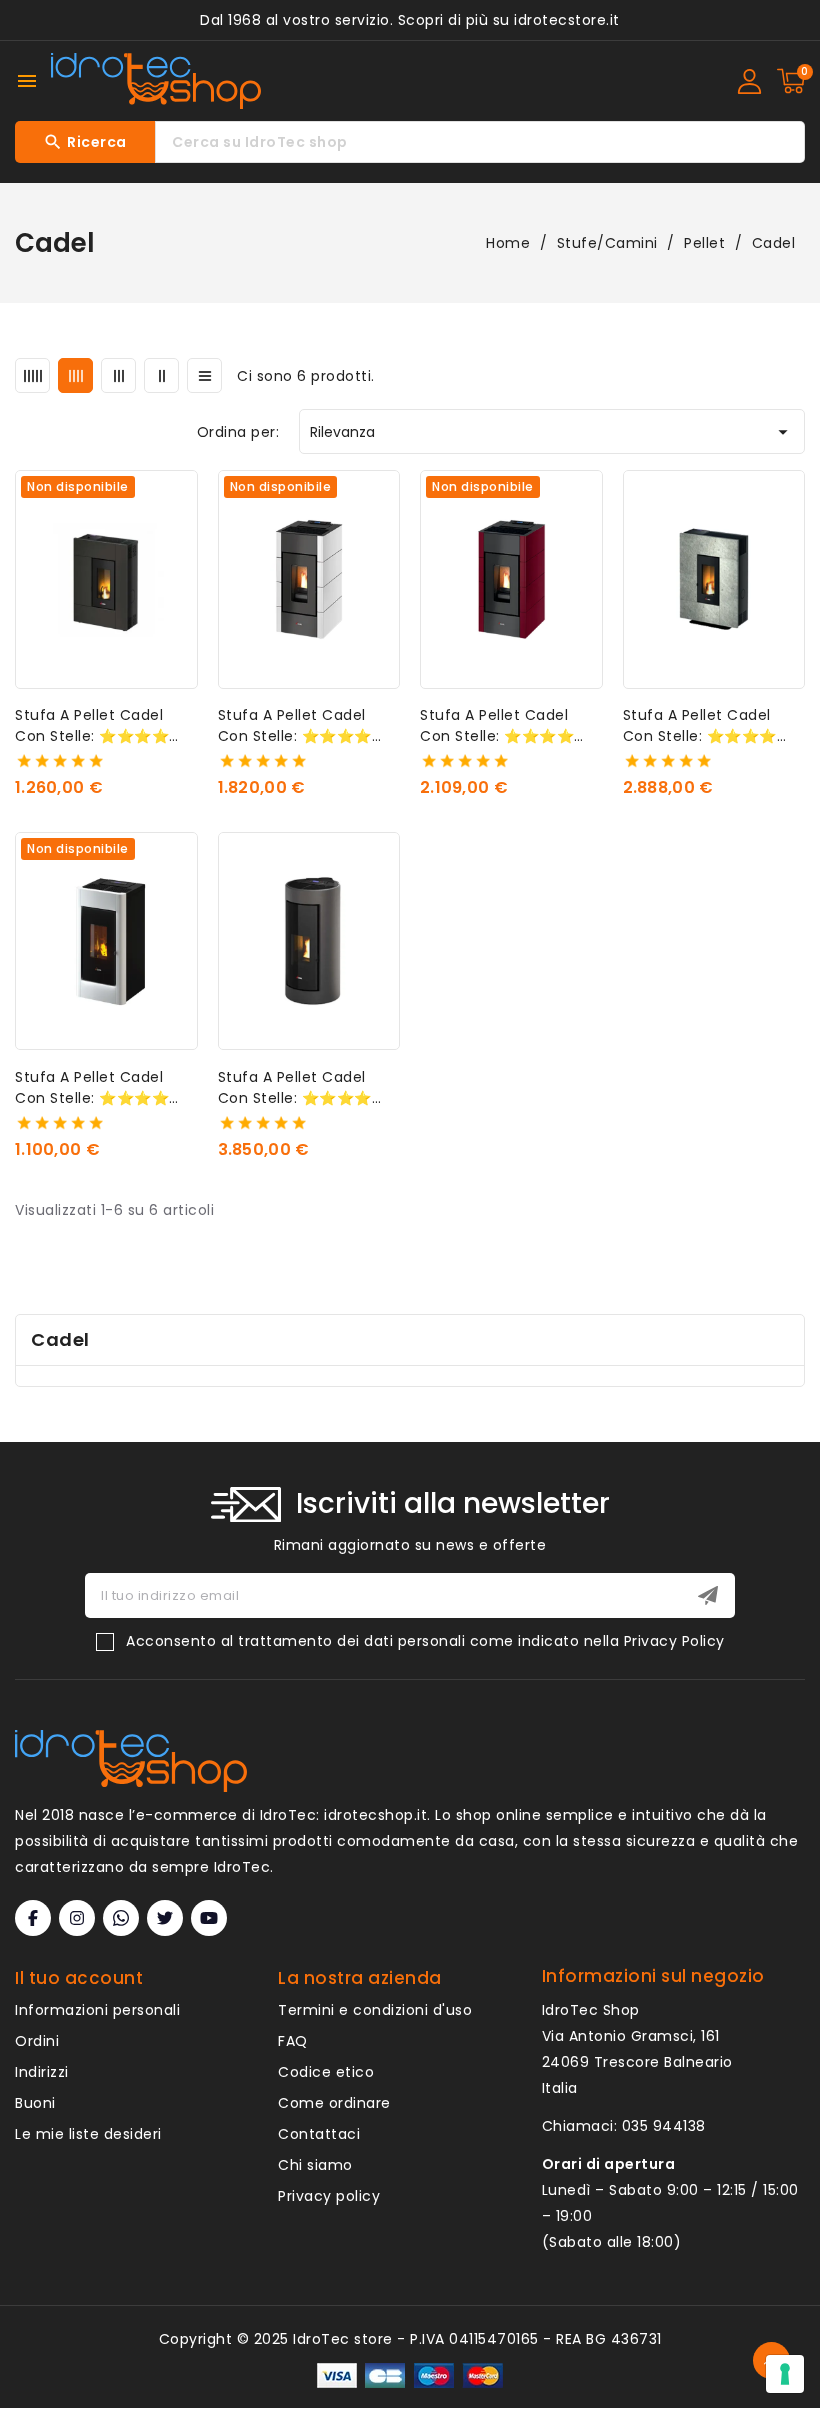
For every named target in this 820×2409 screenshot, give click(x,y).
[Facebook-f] (33, 1918)
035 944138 (664, 2126)
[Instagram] (77, 1918)
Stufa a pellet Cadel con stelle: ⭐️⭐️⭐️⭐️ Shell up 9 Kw (295, 1088)
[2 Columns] (161, 375)
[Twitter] (165, 1918)
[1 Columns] (204, 375)
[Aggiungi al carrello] (797, 574)
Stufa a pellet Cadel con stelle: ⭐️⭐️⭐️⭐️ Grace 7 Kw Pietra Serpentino (700, 726)
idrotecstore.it (567, 20)
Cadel (60, 1339)
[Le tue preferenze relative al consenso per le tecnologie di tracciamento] (785, 2374)
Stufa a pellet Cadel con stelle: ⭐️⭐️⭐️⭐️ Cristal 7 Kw (295, 726)
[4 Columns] (75, 375)
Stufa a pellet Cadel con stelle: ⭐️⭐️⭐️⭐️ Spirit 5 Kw (92, 726)
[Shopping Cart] (791, 81)
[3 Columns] (118, 375)
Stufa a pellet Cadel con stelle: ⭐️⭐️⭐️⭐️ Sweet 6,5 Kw (92, 1088)
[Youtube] (209, 1918)
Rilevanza (552, 432)
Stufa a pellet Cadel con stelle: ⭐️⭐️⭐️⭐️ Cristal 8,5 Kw (497, 726)
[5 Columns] (32, 375)
